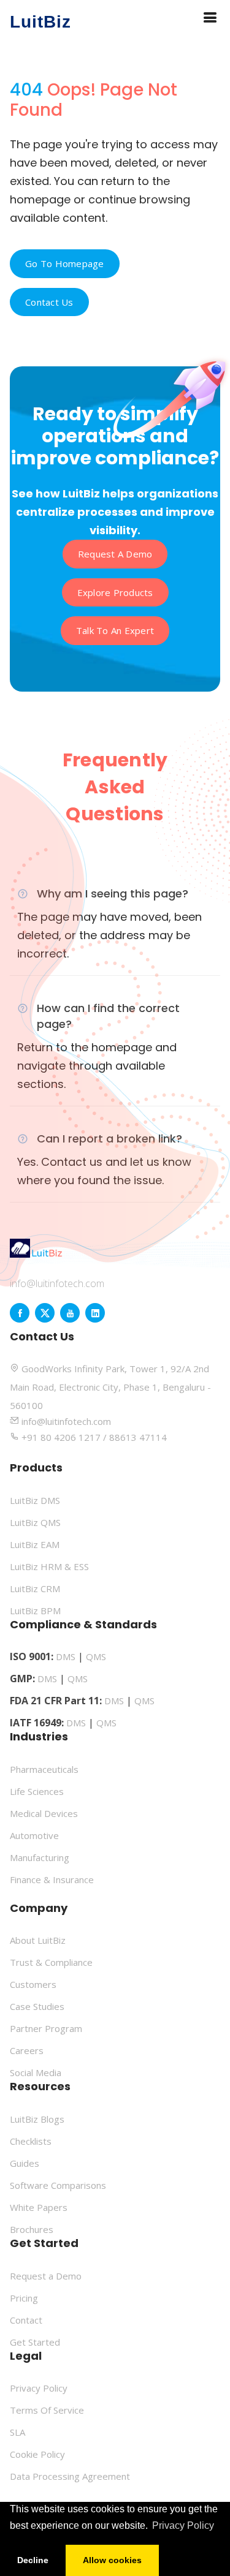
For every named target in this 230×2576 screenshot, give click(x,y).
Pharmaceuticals (44, 1769)
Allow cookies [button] (112, 2560)
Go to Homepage (65, 263)
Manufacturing (40, 1857)
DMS (66, 1656)
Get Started (35, 2342)
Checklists (31, 2141)
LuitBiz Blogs (37, 2119)
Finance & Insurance (52, 1879)
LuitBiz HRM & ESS (49, 1566)
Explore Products (115, 592)
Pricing (24, 2298)
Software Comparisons (58, 2185)
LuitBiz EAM (35, 1544)
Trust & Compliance (51, 1962)
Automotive (34, 1835)
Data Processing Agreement (70, 2476)
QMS (96, 1656)
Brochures (32, 2229)
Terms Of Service (47, 2410)
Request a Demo (115, 554)
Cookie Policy (37, 2454)
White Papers (39, 2207)
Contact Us (49, 302)
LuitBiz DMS (35, 1500)
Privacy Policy (39, 2388)
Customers (33, 1984)
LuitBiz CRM (35, 1588)
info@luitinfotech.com (57, 1283)
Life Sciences (37, 1791)
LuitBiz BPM (35, 1611)
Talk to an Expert (115, 630)
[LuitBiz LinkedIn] (95, 1313)
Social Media (36, 2072)
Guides (25, 2163)
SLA (17, 2432)
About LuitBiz (38, 1940)
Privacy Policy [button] (183, 2525)
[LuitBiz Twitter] (45, 1313)
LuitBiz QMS (35, 1522)
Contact (26, 2320)
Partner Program (46, 2028)
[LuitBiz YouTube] (70, 1313)
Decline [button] (33, 2560)
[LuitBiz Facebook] (20, 1313)
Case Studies (37, 2006)
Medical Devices (44, 1813)
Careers (27, 2050)
